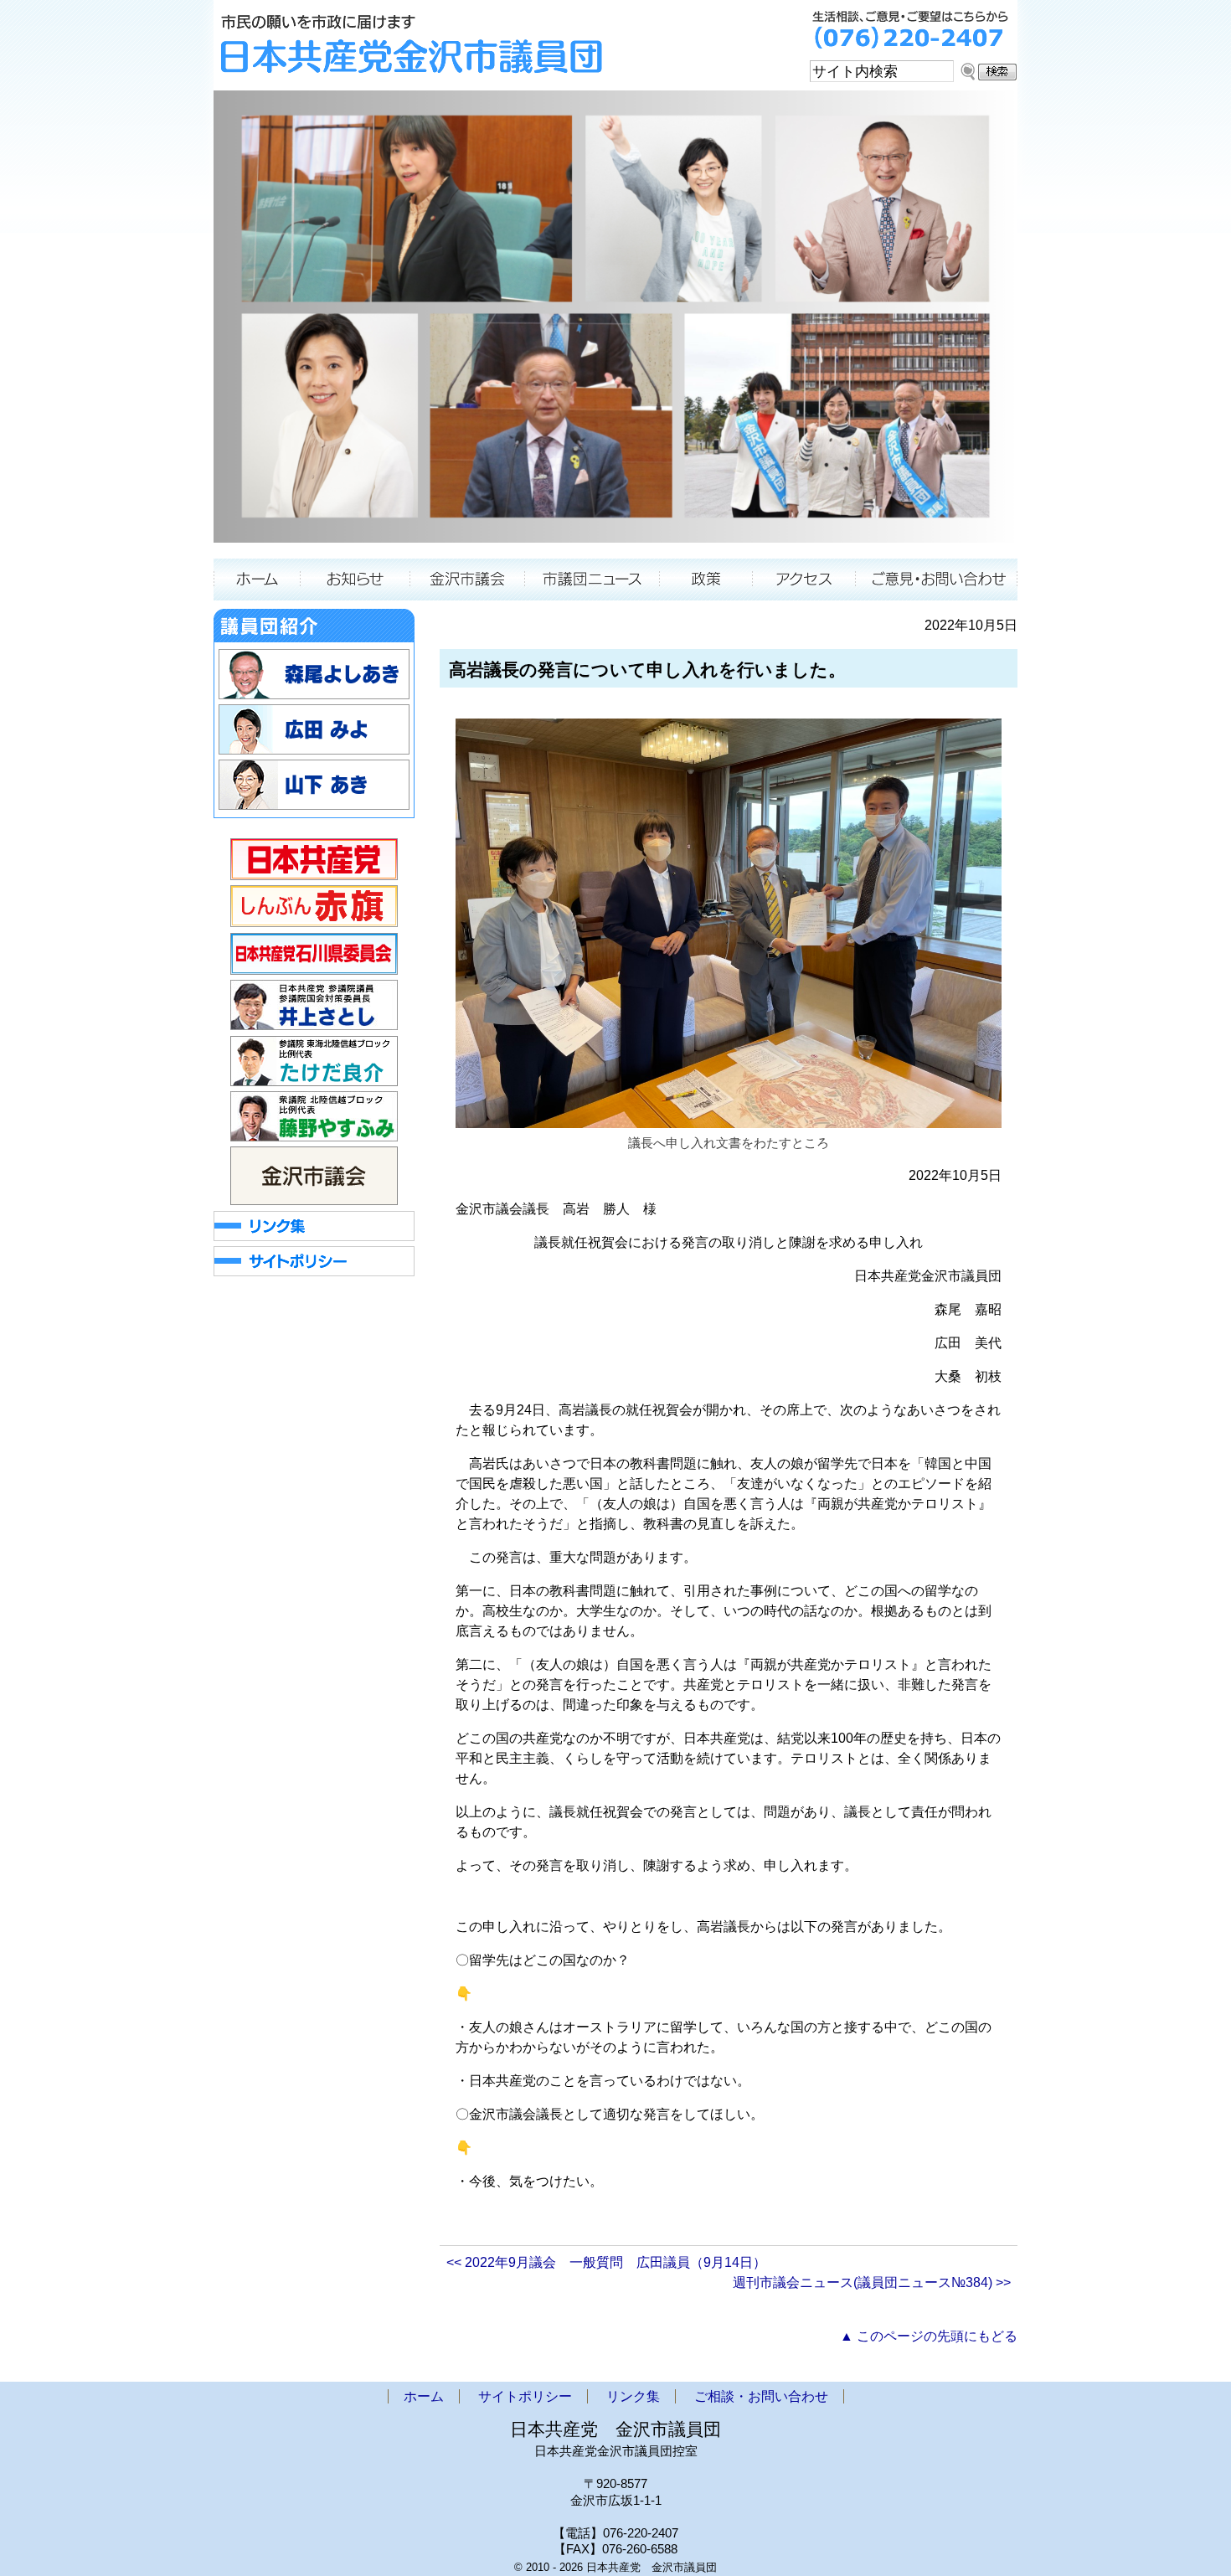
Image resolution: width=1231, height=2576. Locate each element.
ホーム (257, 580)
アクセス (804, 580)
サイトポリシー (525, 2396)
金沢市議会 (467, 580)
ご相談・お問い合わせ (937, 580)
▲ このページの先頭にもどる (929, 2336)
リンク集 (633, 2396)
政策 (706, 580)
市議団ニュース (592, 580)
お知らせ (355, 580)
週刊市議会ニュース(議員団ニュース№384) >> (872, 2282)
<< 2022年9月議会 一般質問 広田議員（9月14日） (606, 2262)
